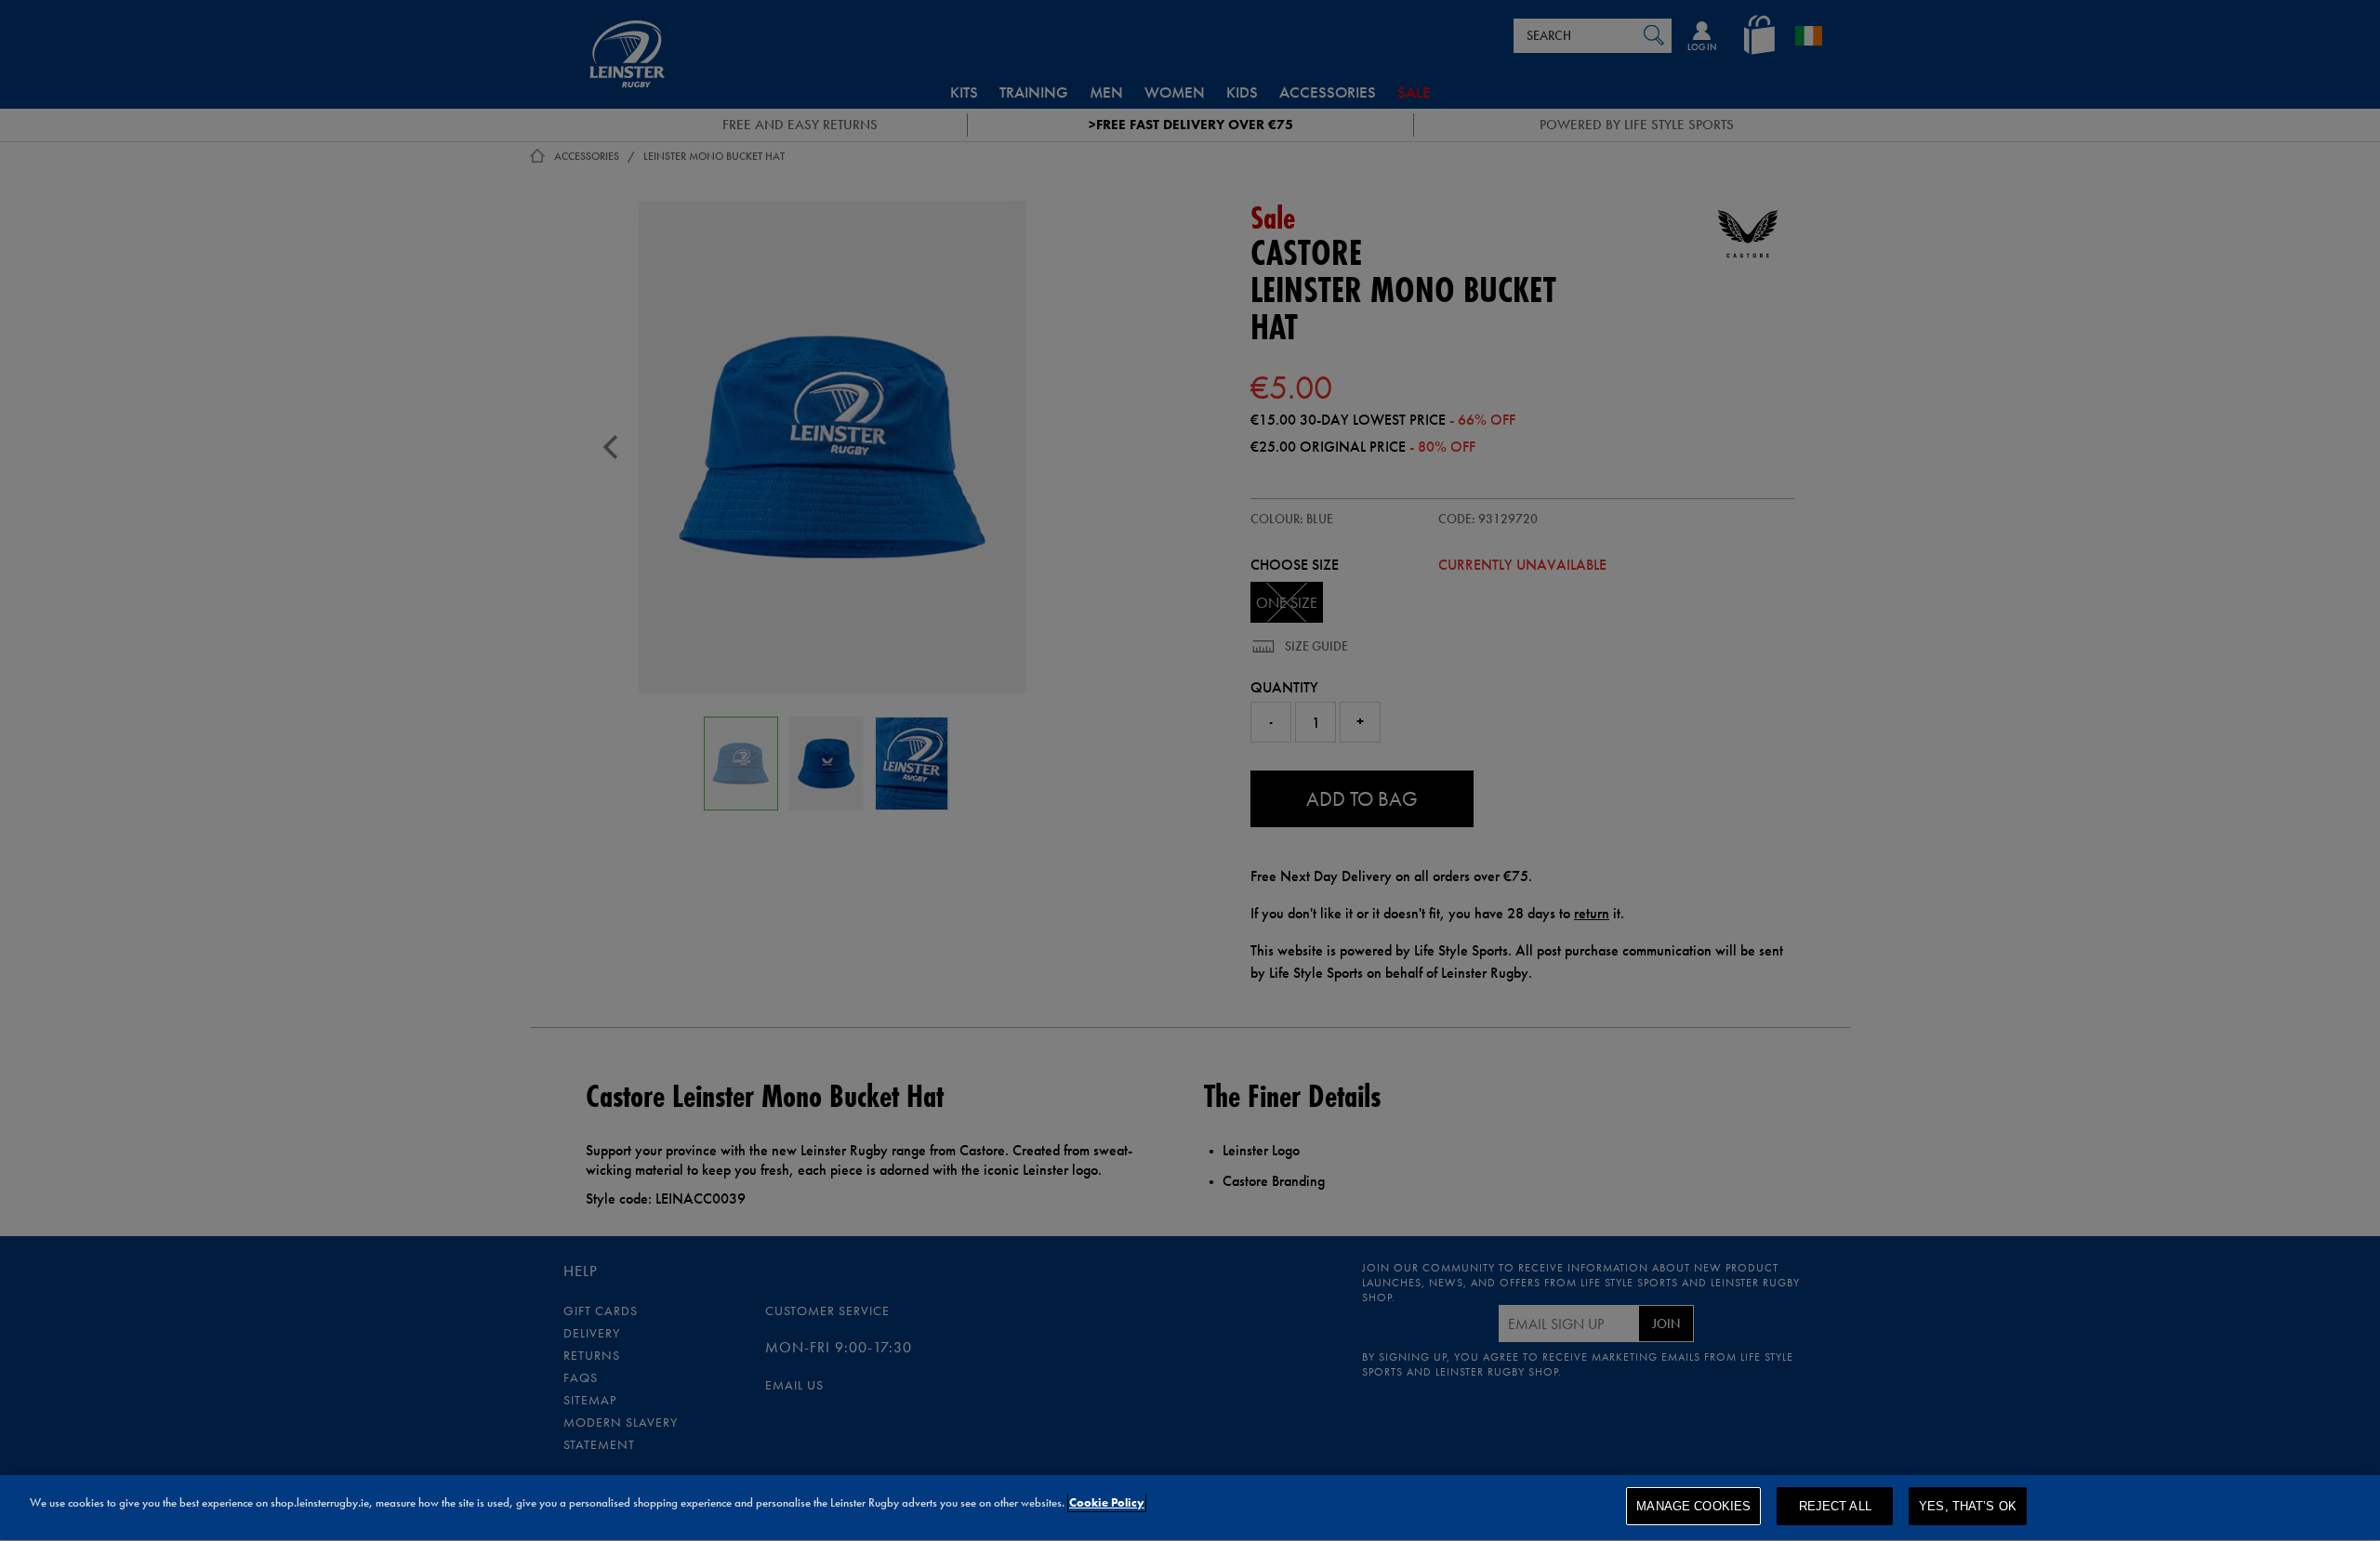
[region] (1190, 1508)
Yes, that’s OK (1968, 1506)
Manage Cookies (1693, 1506)
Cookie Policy (1107, 1502)
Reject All (1835, 1506)
